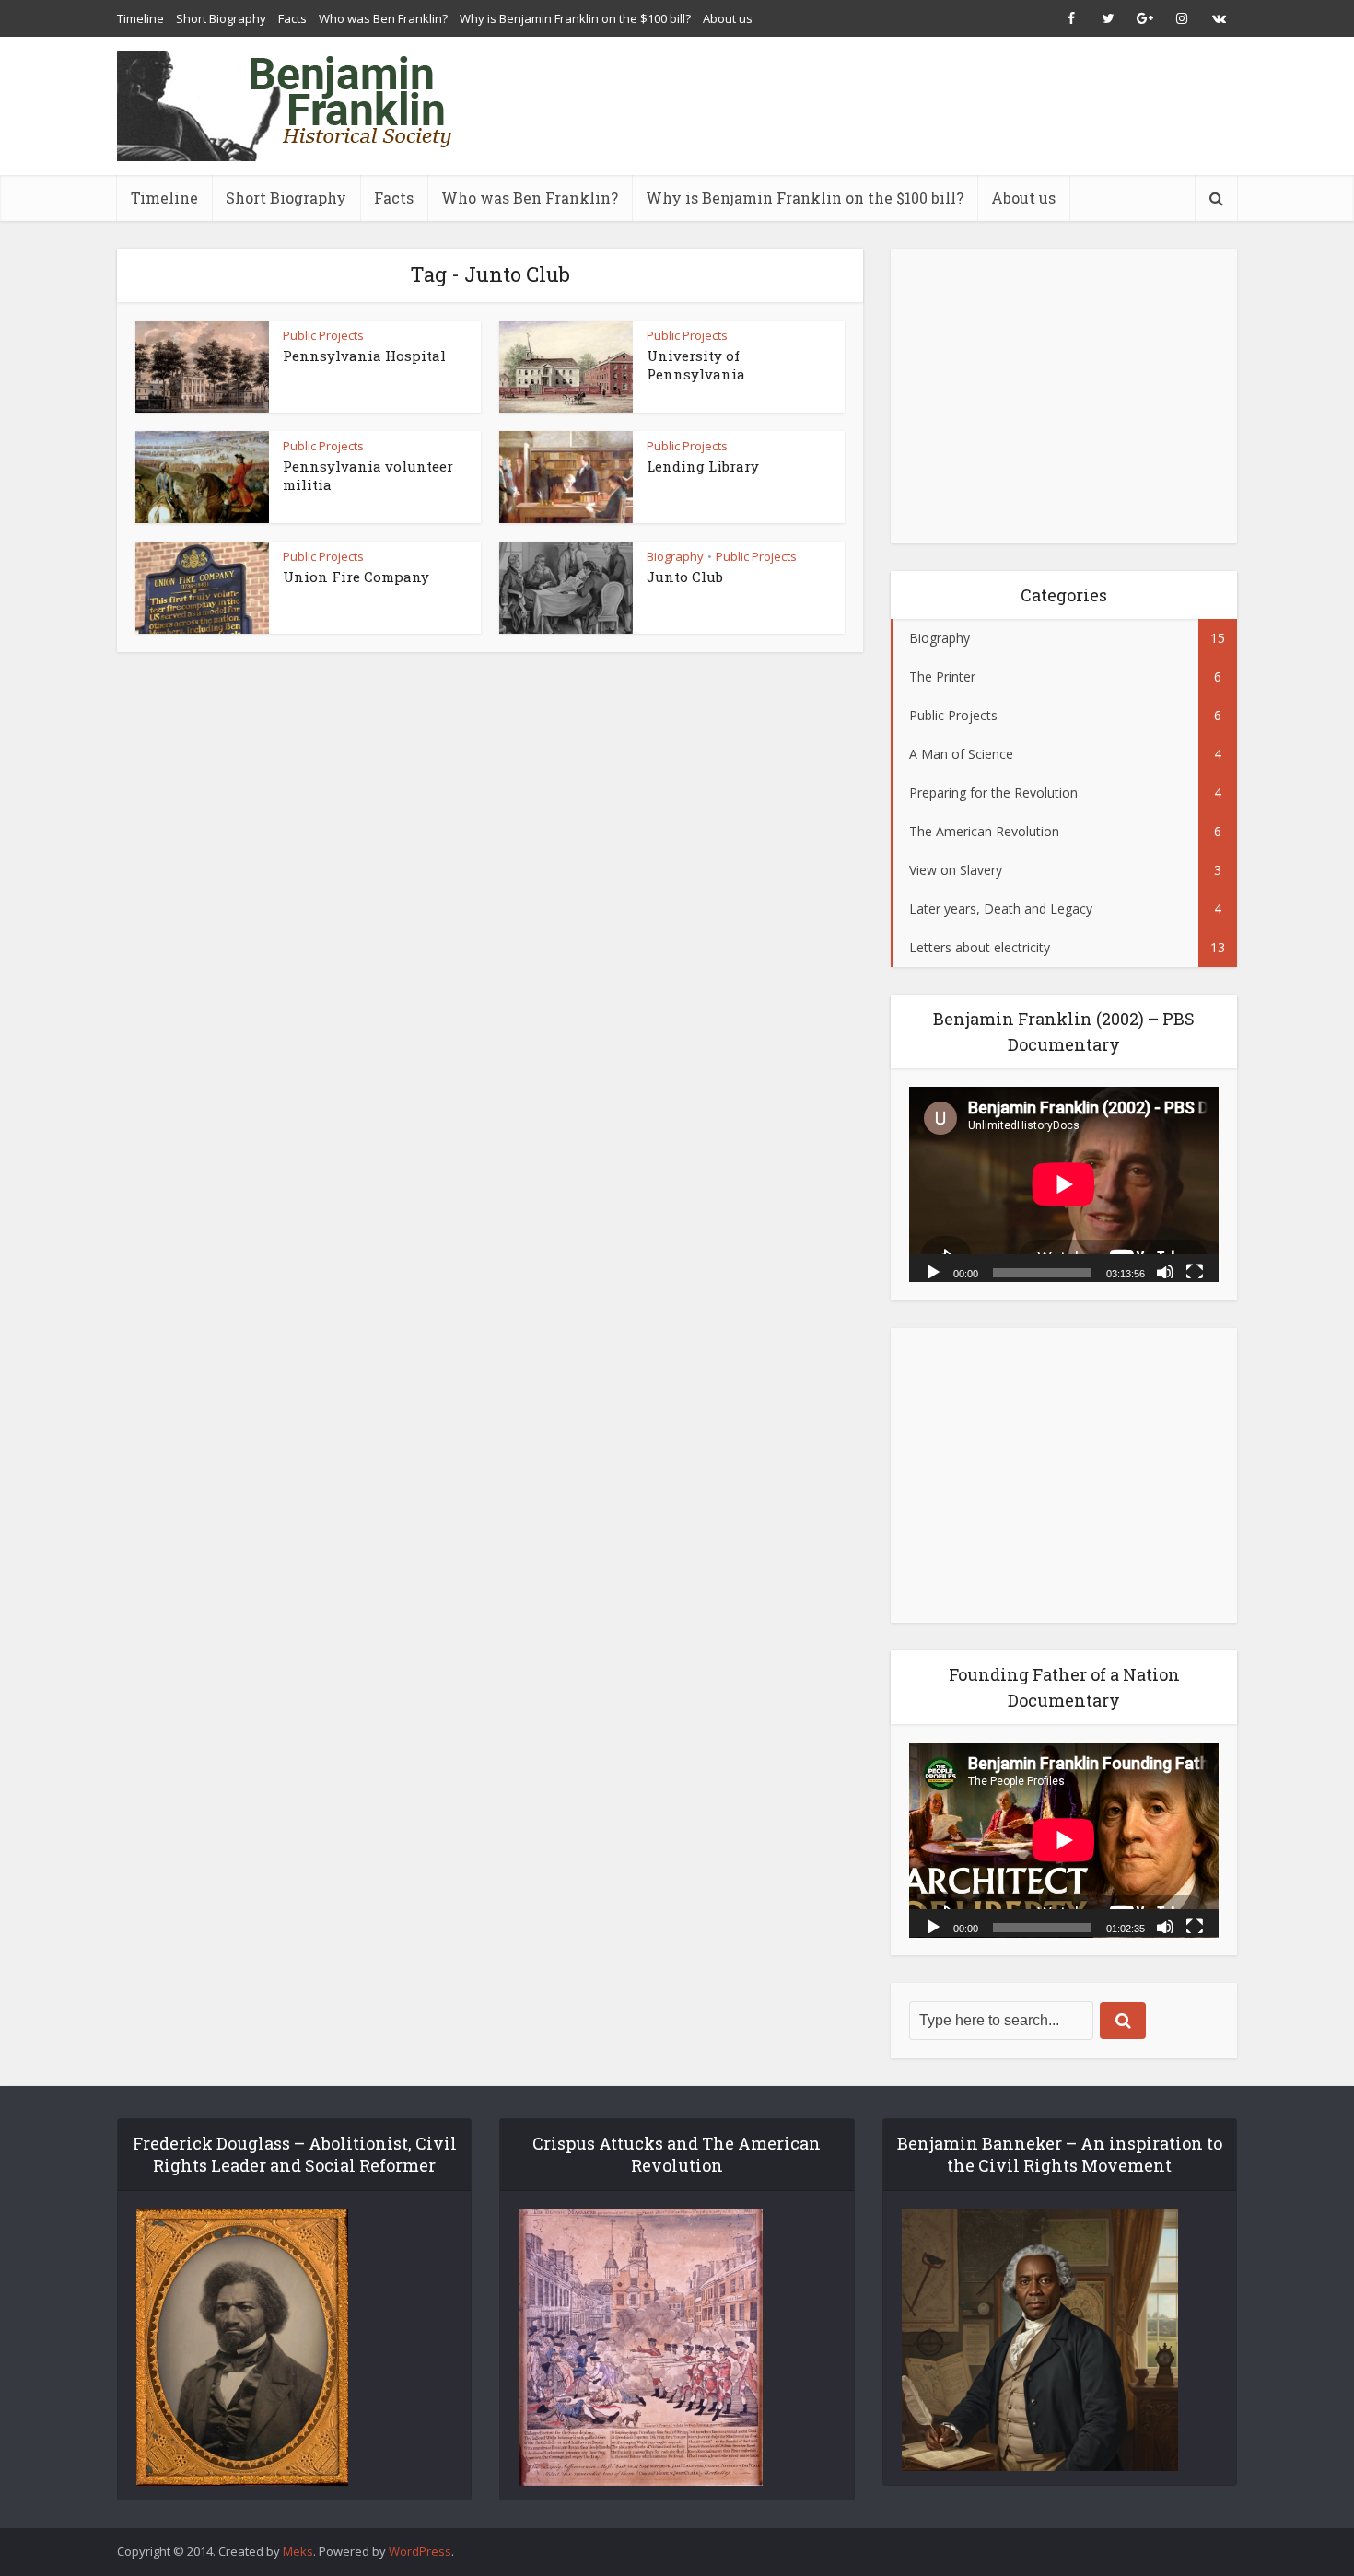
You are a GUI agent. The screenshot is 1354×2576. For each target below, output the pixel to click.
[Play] (933, 1271)
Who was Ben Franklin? (383, 18)
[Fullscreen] (1195, 1271)
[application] (1064, 1184)
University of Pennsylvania (696, 365)
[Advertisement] (902, 106)
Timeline (140, 18)
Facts (292, 18)
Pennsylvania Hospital (364, 356)
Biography (675, 556)
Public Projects (323, 335)
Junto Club (685, 577)
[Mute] (1165, 1271)
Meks (298, 2551)
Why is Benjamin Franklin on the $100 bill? (575, 18)
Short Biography (221, 18)
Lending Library (703, 466)
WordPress (420, 2551)
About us (728, 18)
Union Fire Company (356, 577)
